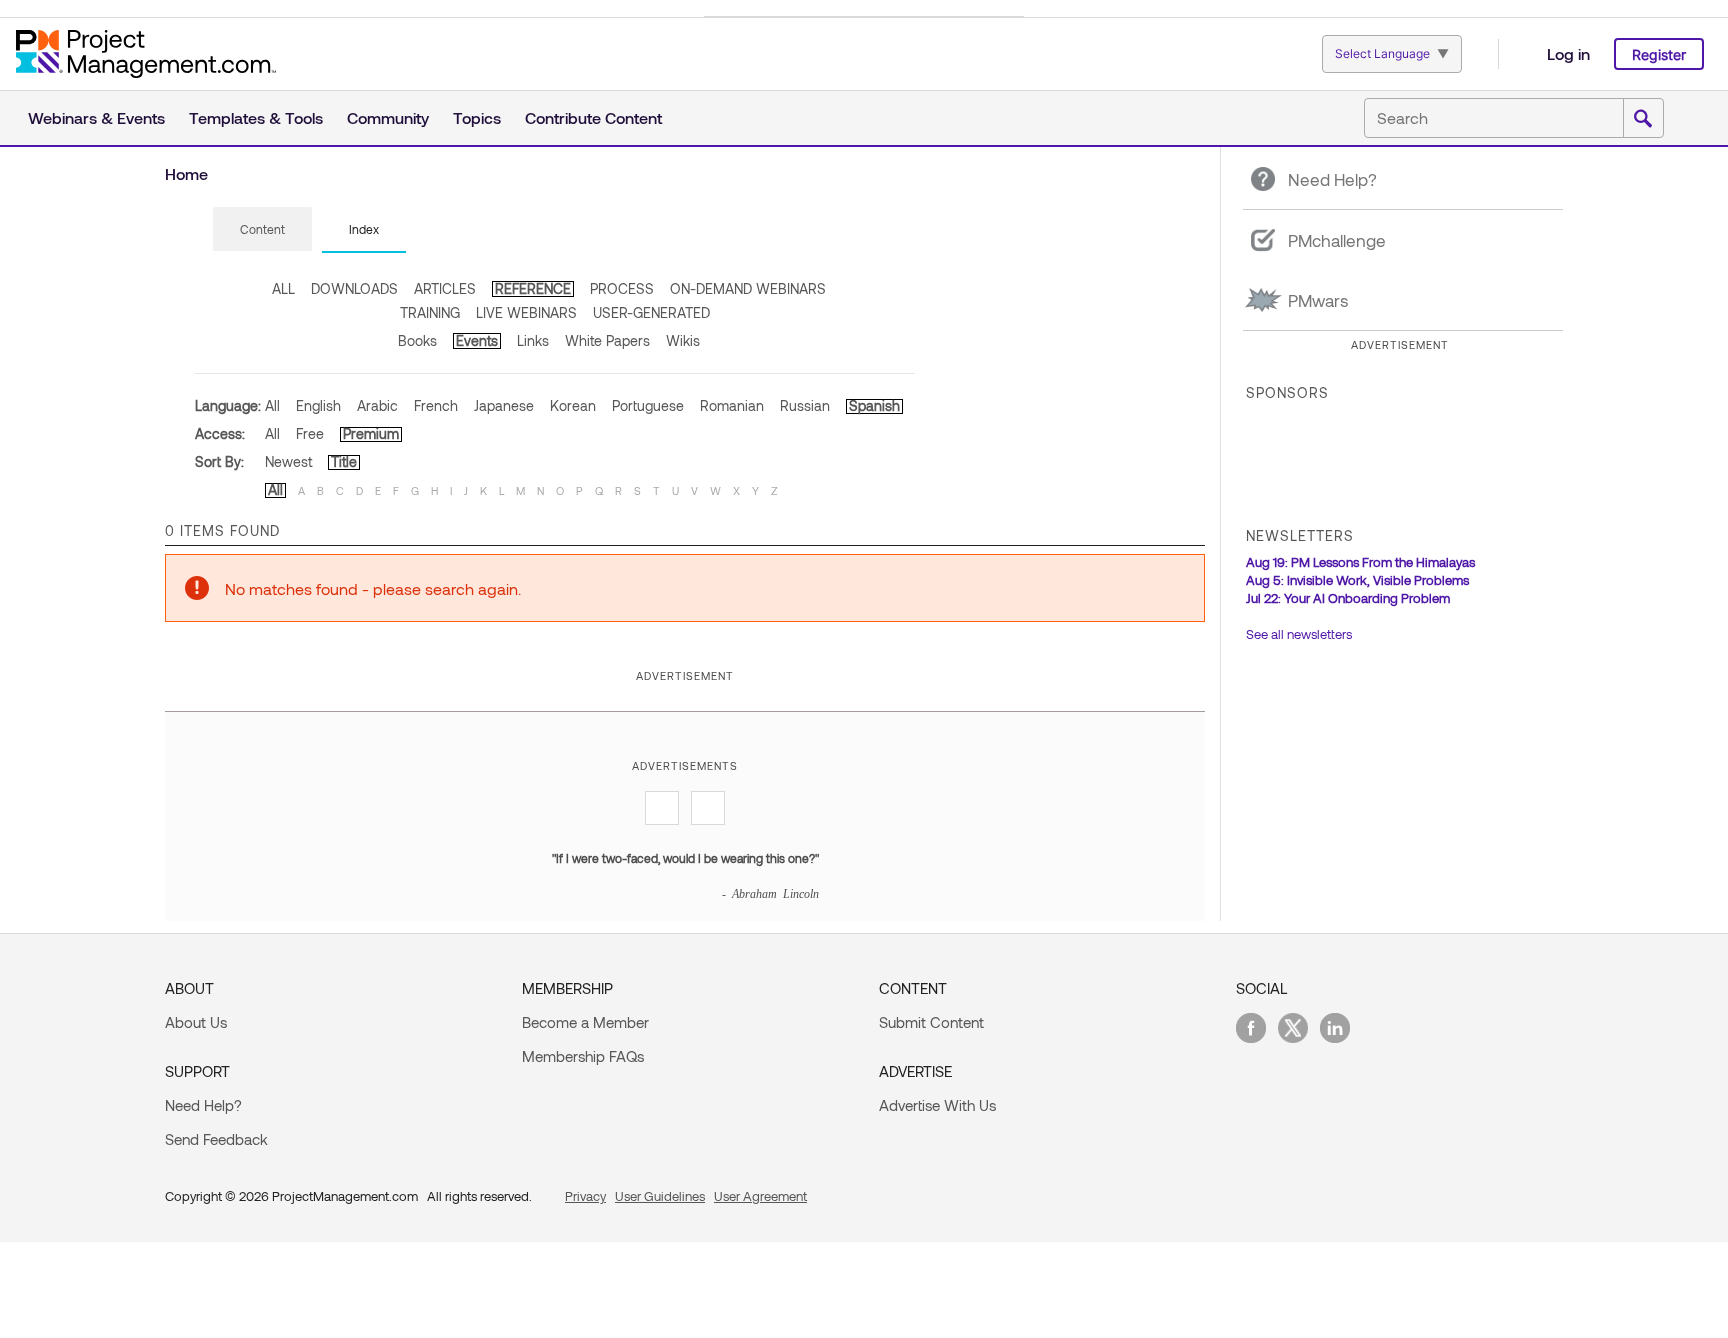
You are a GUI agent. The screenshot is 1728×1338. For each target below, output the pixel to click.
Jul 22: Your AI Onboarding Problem (1348, 598)
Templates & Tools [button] (256, 117)
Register (1659, 54)
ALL (283, 288)
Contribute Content (593, 117)
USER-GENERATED (651, 312)
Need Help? (203, 1105)
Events (477, 340)
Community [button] (388, 117)
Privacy (585, 1196)
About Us (196, 1022)
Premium (371, 433)
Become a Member (585, 1022)
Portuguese (648, 405)
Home (186, 173)
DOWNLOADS (354, 288)
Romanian (732, 405)
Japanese (504, 405)
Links (533, 340)
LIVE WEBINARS (526, 312)
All (272, 405)
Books (417, 340)
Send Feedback (216, 1139)
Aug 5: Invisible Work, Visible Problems (1357, 580)
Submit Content (931, 1022)
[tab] (262, 230)
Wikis (683, 340)
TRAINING (430, 312)
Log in (1568, 53)
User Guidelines (660, 1196)
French (436, 405)
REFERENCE (533, 288)
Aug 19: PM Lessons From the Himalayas (1360, 562)
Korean (573, 405)
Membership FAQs (583, 1056)
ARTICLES (445, 288)
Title (344, 461)
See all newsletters (1299, 634)
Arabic (377, 405)
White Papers (607, 340)
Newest (288, 461)
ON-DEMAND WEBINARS (748, 288)
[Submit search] (1643, 119)
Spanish (874, 405)
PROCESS (622, 288)
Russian (805, 405)
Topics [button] (477, 117)
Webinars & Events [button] (96, 117)
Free (310, 433)
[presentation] (262, 229)
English (318, 405)
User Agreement (760, 1196)
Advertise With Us (937, 1105)
